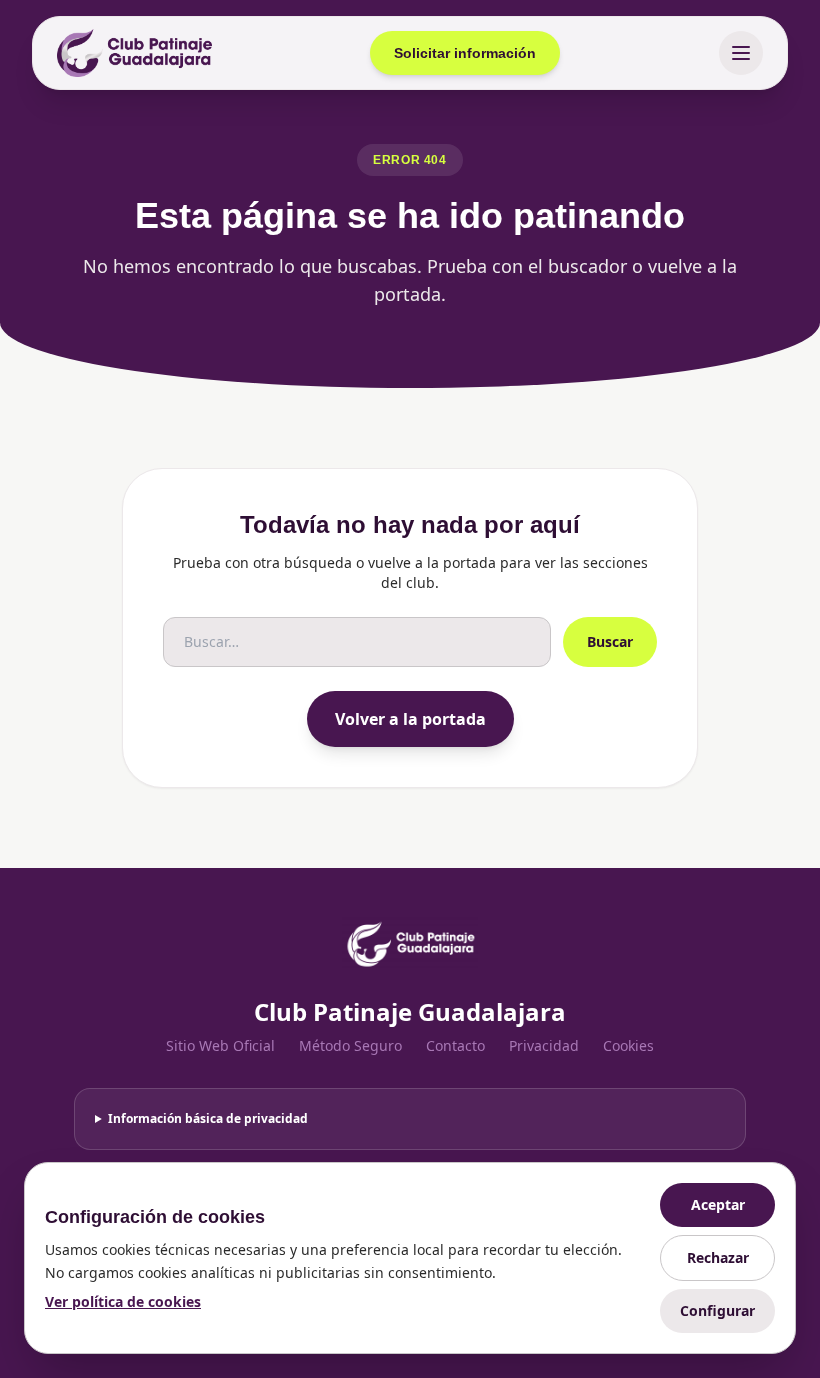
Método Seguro (350, 1045)
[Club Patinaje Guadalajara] (134, 53)
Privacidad (544, 1045)
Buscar (610, 641)
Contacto (455, 1045)
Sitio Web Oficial (220, 1045)
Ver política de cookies (123, 1301)
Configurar (717, 1310)
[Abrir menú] (741, 53)
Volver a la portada (410, 719)
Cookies (628, 1045)
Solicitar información (465, 53)
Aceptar (718, 1204)
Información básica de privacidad (208, 1118)
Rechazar (718, 1257)
